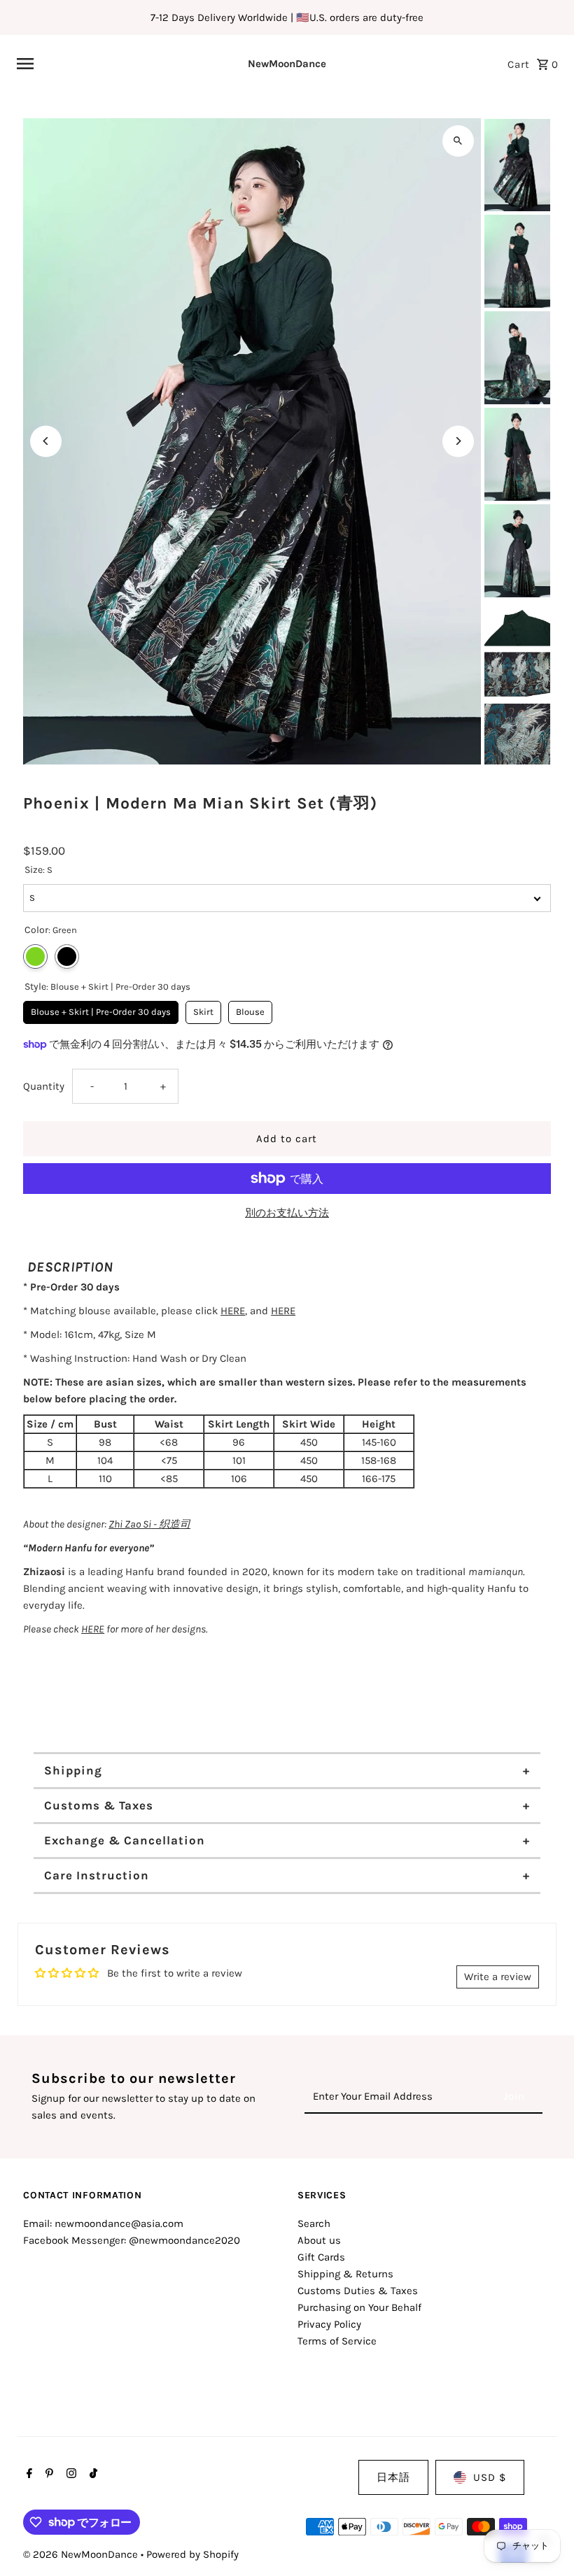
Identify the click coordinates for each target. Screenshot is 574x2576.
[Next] (458, 441)
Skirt (204, 1009)
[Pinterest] (48, 2475)
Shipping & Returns (345, 2274)
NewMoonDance (287, 64)
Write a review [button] (498, 1977)
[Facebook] (28, 2475)
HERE (233, 1311)
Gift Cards (321, 2257)
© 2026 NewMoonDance (82, 2554)
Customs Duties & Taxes (358, 2291)
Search (314, 2223)
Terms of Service (337, 2341)
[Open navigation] (112, 64)
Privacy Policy (329, 2324)
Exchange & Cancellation (125, 1840)
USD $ (490, 2477)
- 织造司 (171, 1524)
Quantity (44, 1086)
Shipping (73, 1770)
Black (67, 956)
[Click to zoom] (458, 141)
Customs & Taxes (99, 1805)
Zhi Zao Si (130, 1524)
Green (35, 956)
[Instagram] (70, 2475)
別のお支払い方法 (287, 1213)
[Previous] (46, 441)
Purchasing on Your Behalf (359, 2307)
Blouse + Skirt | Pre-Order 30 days (101, 1009)
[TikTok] (92, 2475)
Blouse (250, 1009)
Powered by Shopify (192, 2554)
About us (319, 2240)
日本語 (393, 2477)
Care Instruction (97, 1875)
